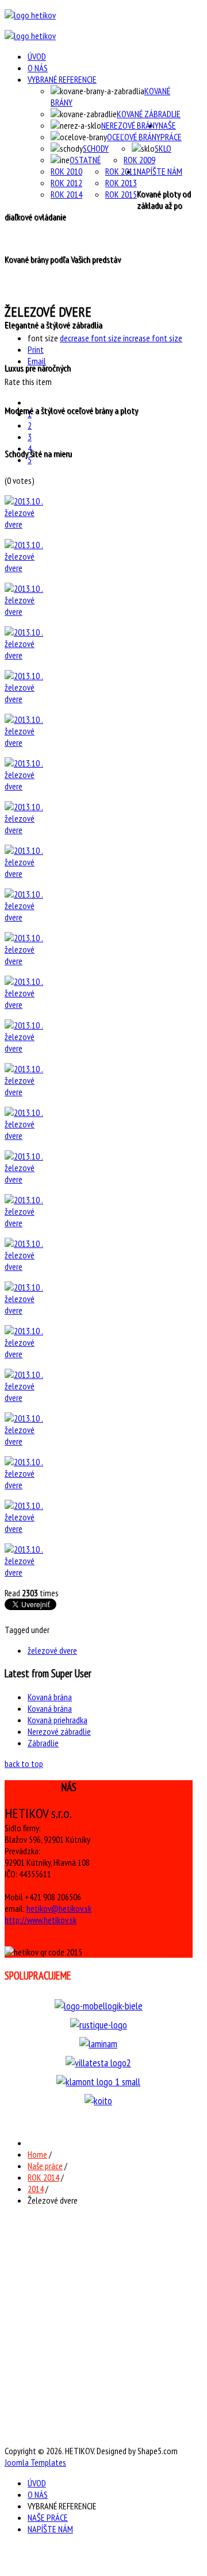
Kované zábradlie (149, 114)
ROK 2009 (139, 160)
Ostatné (85, 160)
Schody (96, 148)
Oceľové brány (134, 137)
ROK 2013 (121, 183)
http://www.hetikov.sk (41, 1920)
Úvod (37, 56)
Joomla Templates (35, 2462)
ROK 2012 (66, 183)
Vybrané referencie (62, 79)
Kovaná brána (50, 1697)
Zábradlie (43, 1743)
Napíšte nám (160, 171)
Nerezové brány (130, 125)
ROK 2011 (121, 171)
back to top (24, 1763)
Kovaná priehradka (57, 1720)
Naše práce (170, 131)
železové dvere (52, 1650)
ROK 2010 (66, 171)
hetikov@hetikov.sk (59, 1908)
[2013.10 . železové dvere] (27, 524)
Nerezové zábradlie (59, 1731)
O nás (38, 68)
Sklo (163, 148)
